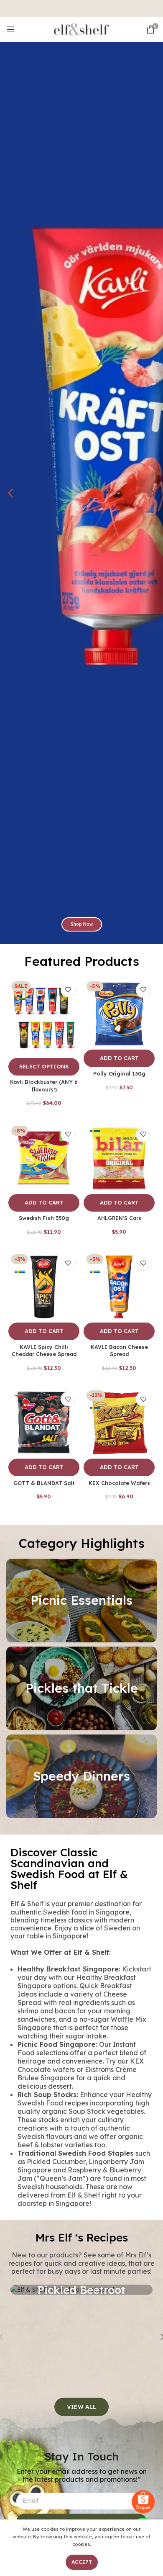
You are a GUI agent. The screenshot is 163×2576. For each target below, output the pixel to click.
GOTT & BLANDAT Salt (44, 1483)
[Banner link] (81, 1601)
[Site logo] (81, 29)
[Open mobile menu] (10, 29)
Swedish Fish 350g (44, 1218)
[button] (10, 493)
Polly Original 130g (119, 1073)
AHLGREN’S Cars (119, 1218)
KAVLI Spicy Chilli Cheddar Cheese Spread (44, 1351)
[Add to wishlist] (68, 990)
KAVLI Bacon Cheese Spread (119, 1351)
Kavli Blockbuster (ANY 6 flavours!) (44, 1086)
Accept (82, 2562)
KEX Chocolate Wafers (119, 1483)
